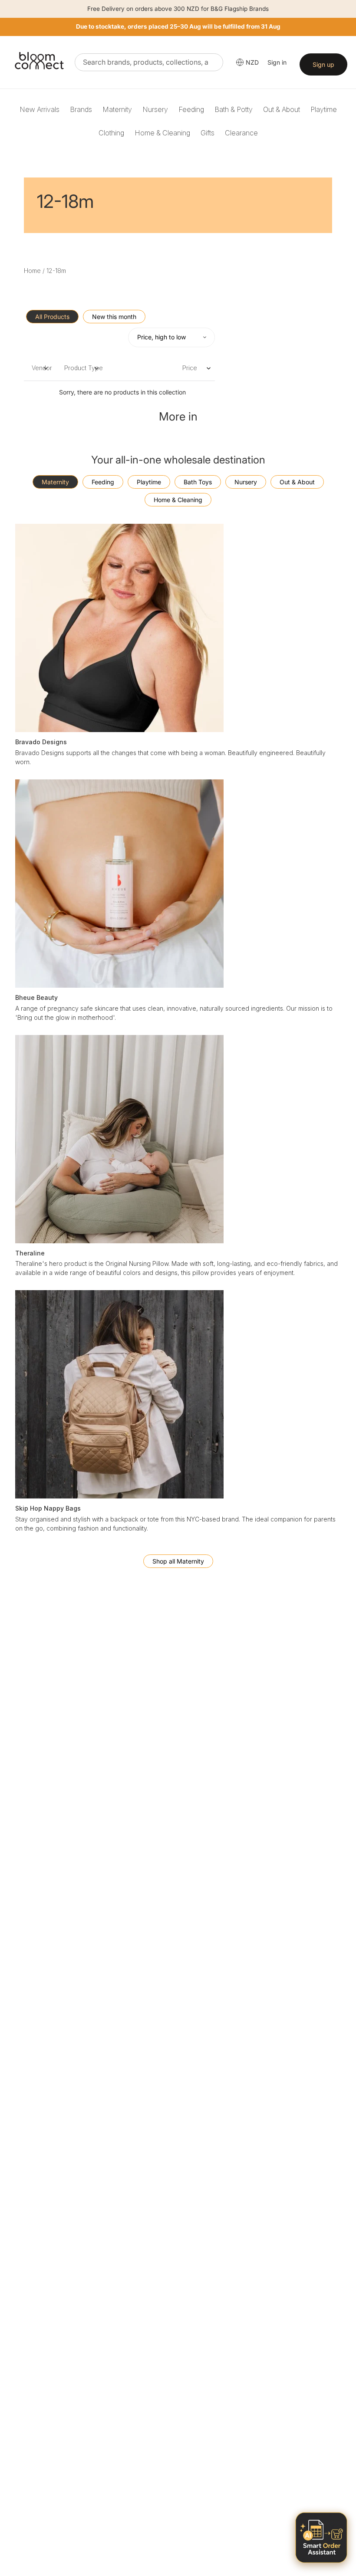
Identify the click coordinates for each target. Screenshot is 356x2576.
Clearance (241, 133)
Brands (81, 109)
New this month (114, 317)
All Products (52, 317)
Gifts (208, 133)
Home (32, 271)
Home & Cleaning (162, 133)
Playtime (324, 109)
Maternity (117, 109)
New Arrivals (40, 109)
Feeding (191, 109)
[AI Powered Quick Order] (321, 2538)
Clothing (111, 133)
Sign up (323, 64)
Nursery (155, 109)
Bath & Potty (234, 109)
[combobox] (149, 62)
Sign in (277, 62)
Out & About (282, 109)
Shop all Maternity (178, 1561)
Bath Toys (198, 482)
